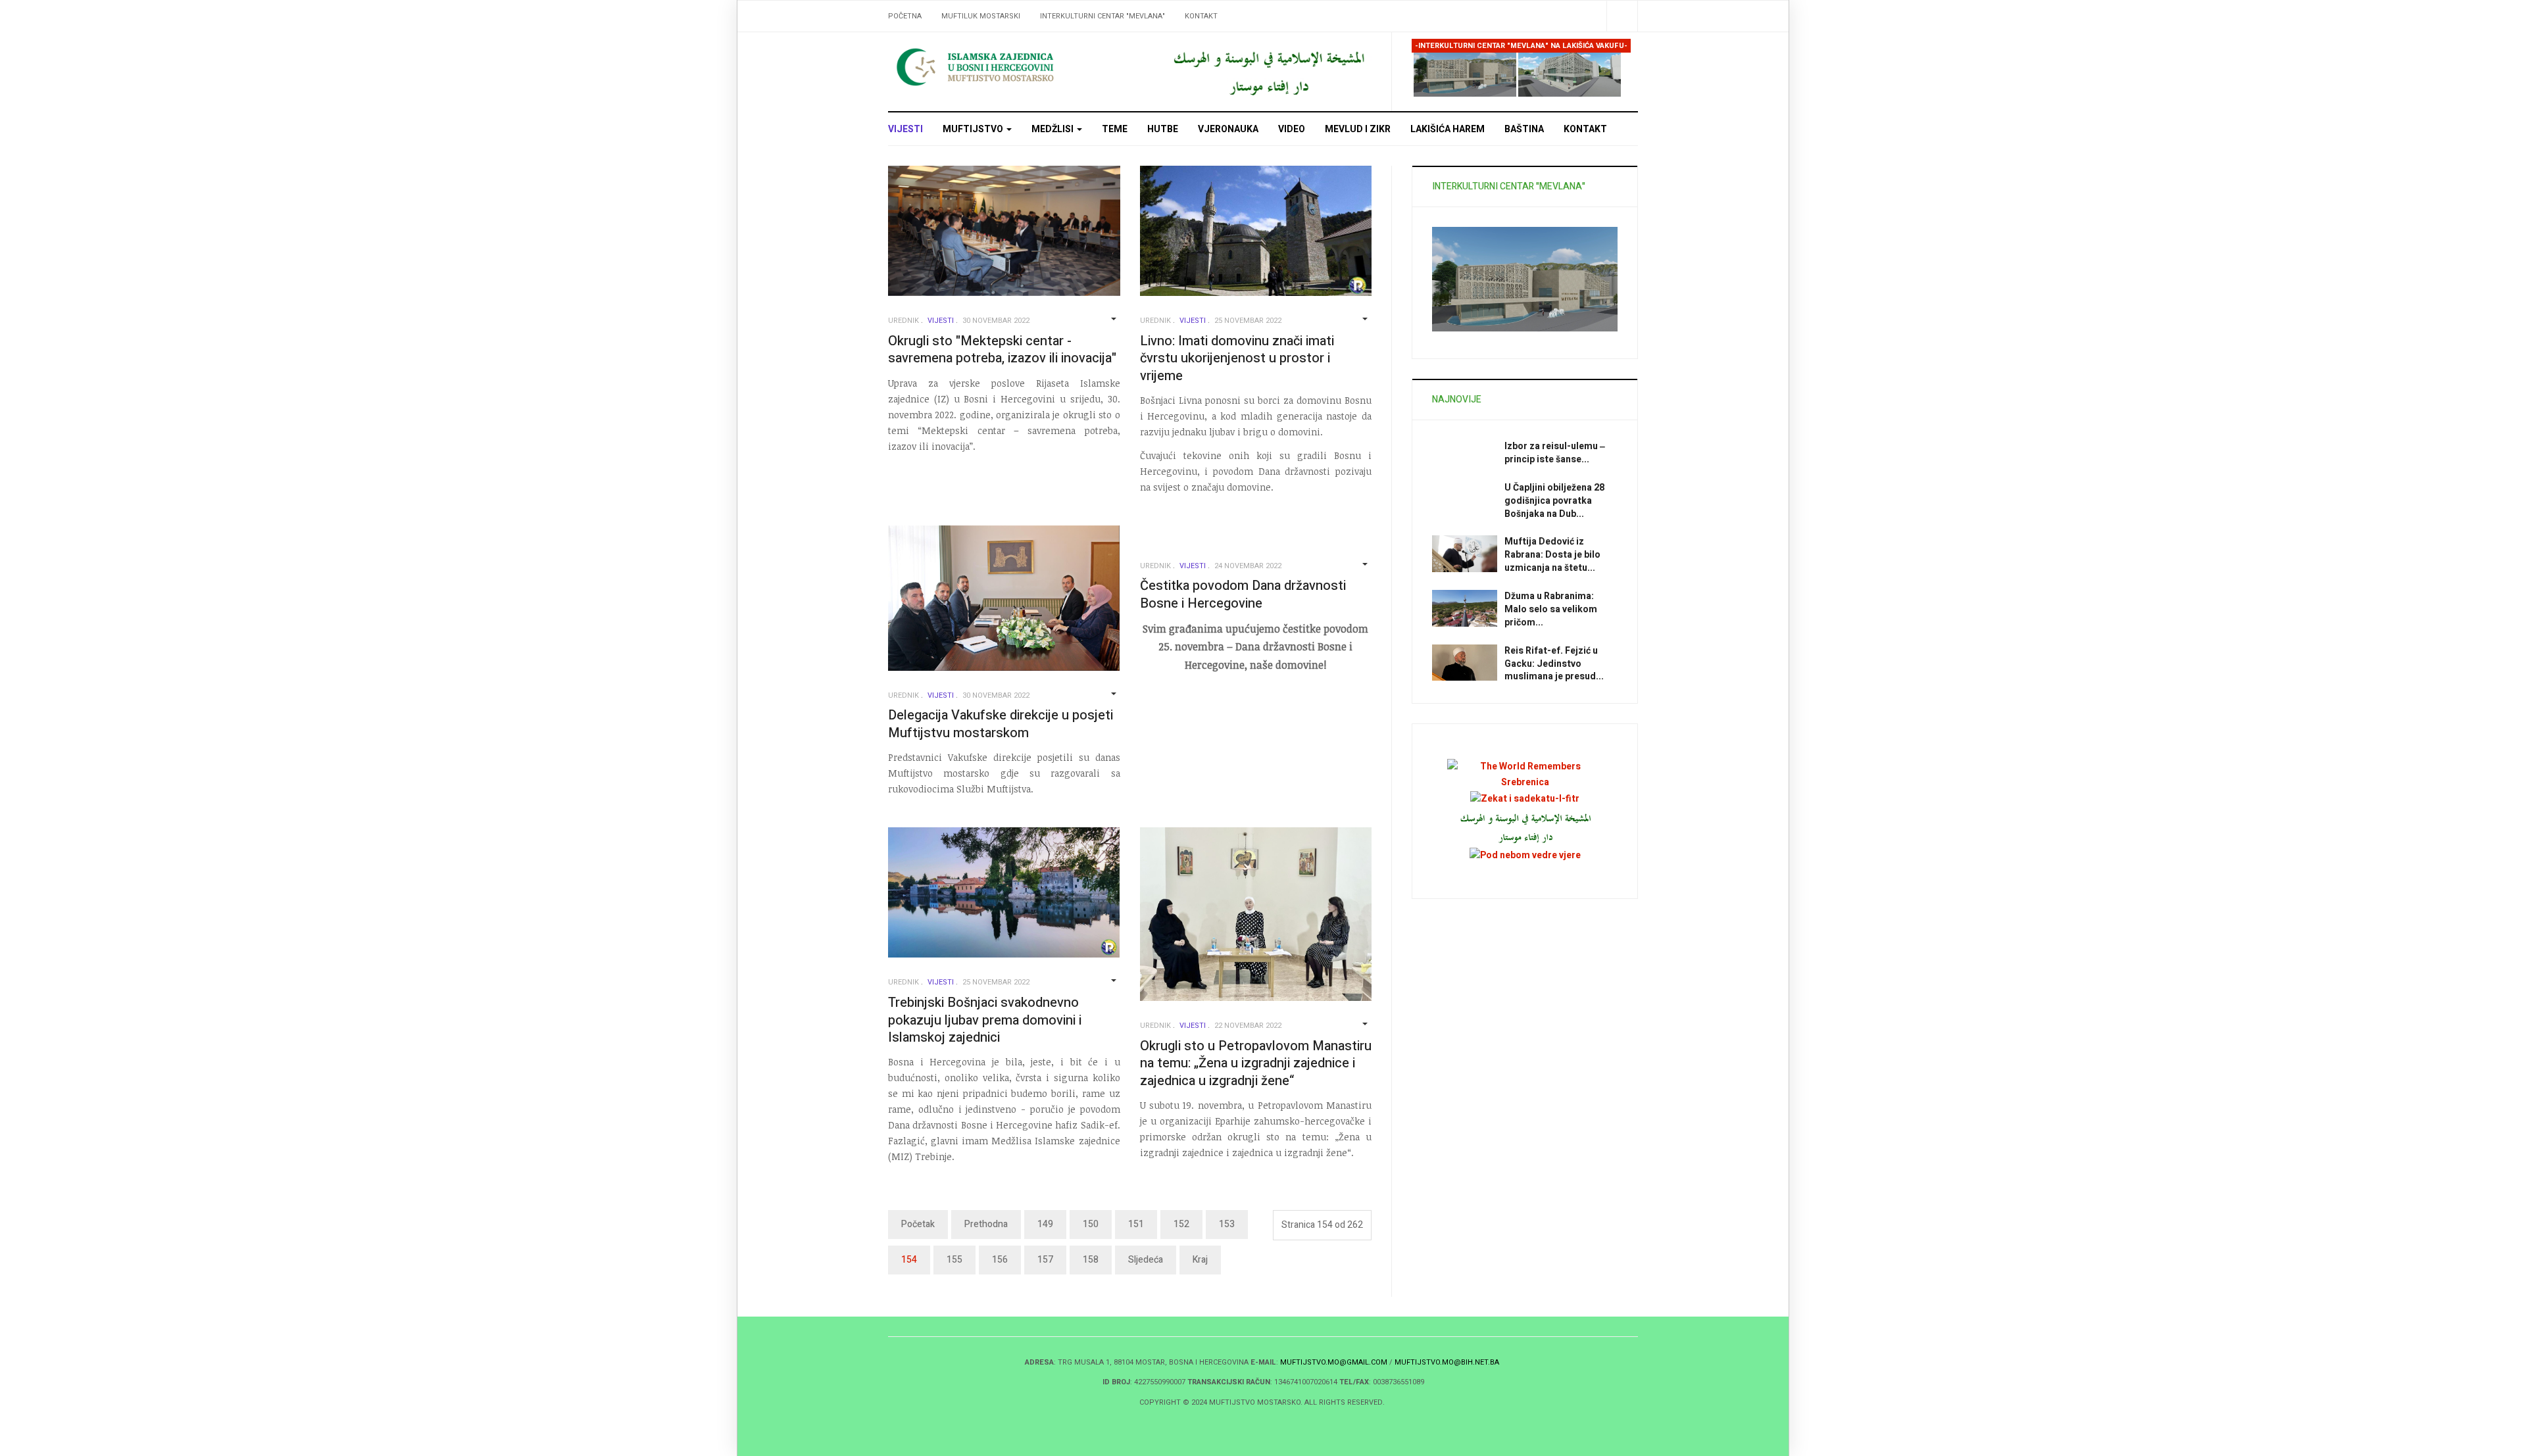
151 (1136, 1224)
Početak (918, 1224)
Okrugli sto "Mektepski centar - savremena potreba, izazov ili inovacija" (1002, 350)
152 (1181, 1224)
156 (1000, 1260)
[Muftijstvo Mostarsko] (1006, 67)
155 (954, 1260)
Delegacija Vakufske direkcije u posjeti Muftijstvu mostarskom (1001, 724)
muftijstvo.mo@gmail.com (1334, 1362)
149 (1045, 1224)
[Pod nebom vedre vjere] (1525, 855)
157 (1045, 1260)
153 (1227, 1224)
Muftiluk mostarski (981, 16)
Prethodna (986, 1224)
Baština (1524, 129)
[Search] (1622, 16)
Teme (1115, 129)
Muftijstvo (974, 129)
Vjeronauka (1228, 129)
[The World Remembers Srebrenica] (1525, 774)
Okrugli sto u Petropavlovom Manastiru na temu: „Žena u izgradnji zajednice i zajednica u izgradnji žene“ (1256, 1063)
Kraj (1200, 1260)
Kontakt (1201, 16)
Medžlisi (1053, 129)
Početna (905, 16)
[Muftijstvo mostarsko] (1268, 71)
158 (1091, 1260)
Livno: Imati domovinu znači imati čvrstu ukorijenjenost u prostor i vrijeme (1237, 358)
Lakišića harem (1448, 129)
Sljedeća (1146, 1260)
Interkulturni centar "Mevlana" (1102, 16)
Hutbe (1163, 129)
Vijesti (905, 129)
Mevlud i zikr (1358, 129)
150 (1091, 1224)
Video (1292, 129)
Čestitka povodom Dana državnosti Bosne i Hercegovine (1243, 595)
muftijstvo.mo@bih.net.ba (1447, 1362)
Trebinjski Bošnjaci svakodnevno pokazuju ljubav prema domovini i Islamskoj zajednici (985, 1020)
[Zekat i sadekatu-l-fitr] (1525, 798)
